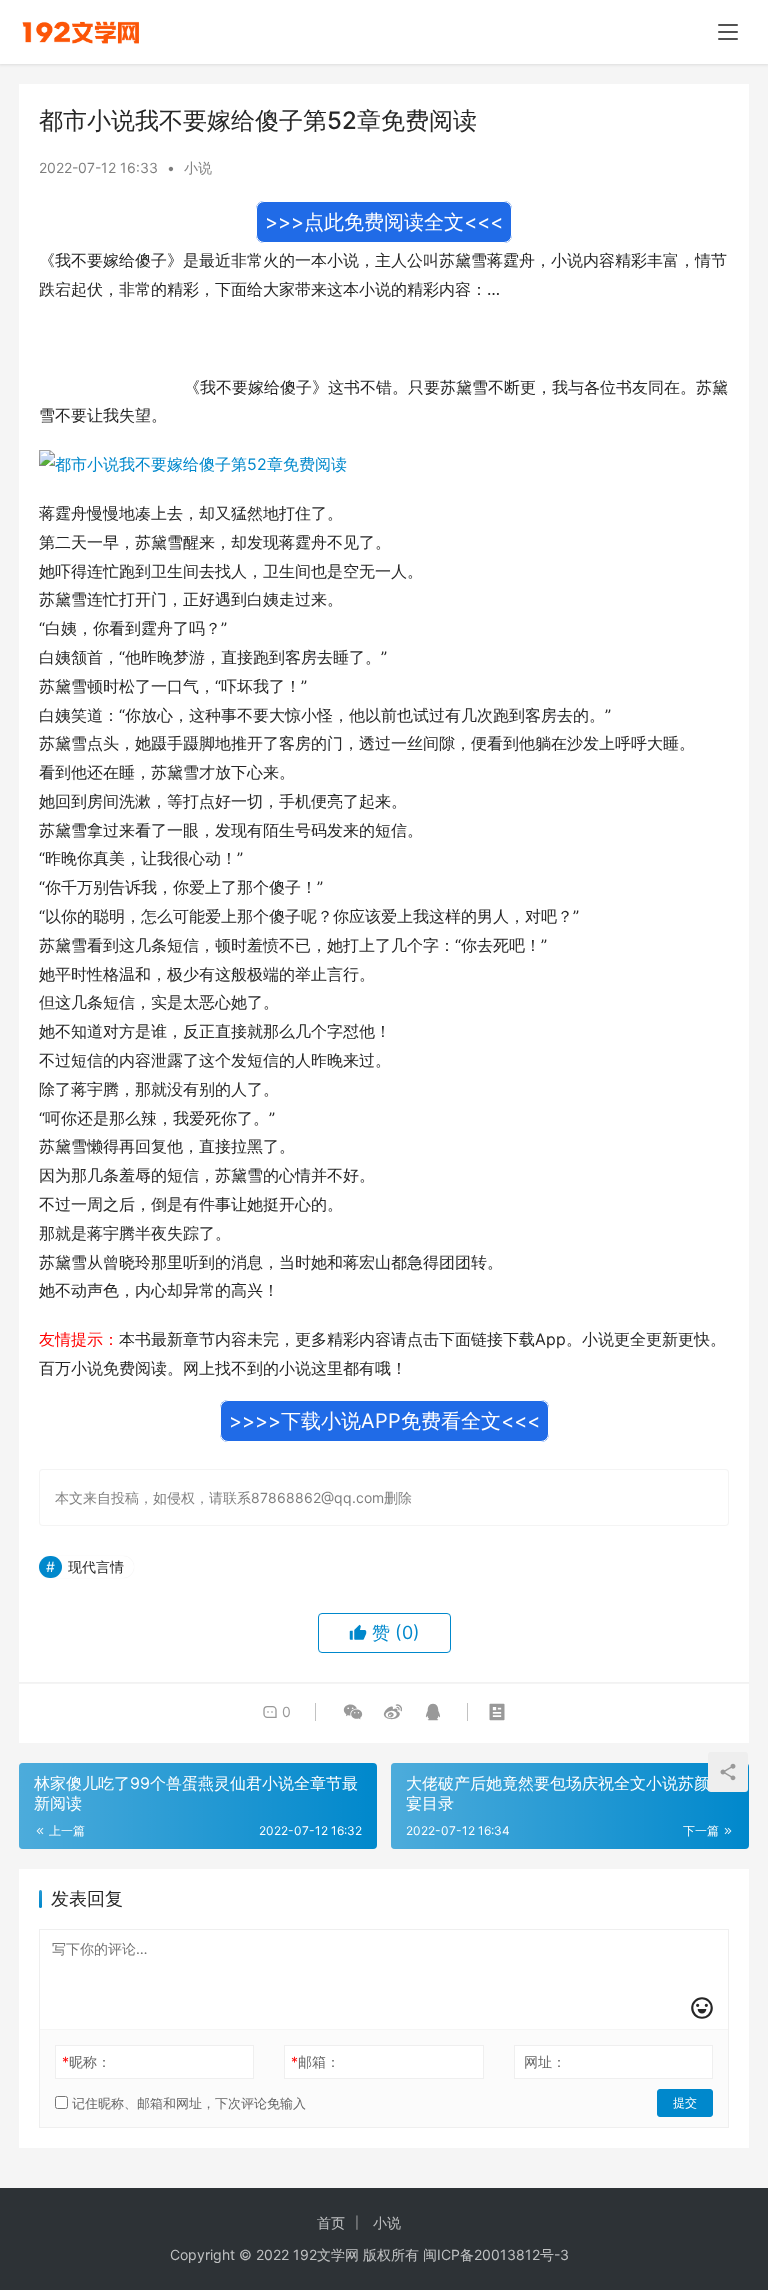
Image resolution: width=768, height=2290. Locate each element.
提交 (685, 2102)
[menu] (728, 32)
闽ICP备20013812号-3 (496, 2254)
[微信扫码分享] (353, 1712)
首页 (331, 2222)
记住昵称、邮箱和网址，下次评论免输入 (187, 2103)
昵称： (86, 2061)
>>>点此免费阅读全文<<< (384, 222)
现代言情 (96, 1566)
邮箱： (315, 2061)
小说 (198, 167)
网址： (545, 2061)
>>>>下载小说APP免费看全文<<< (384, 1421)
